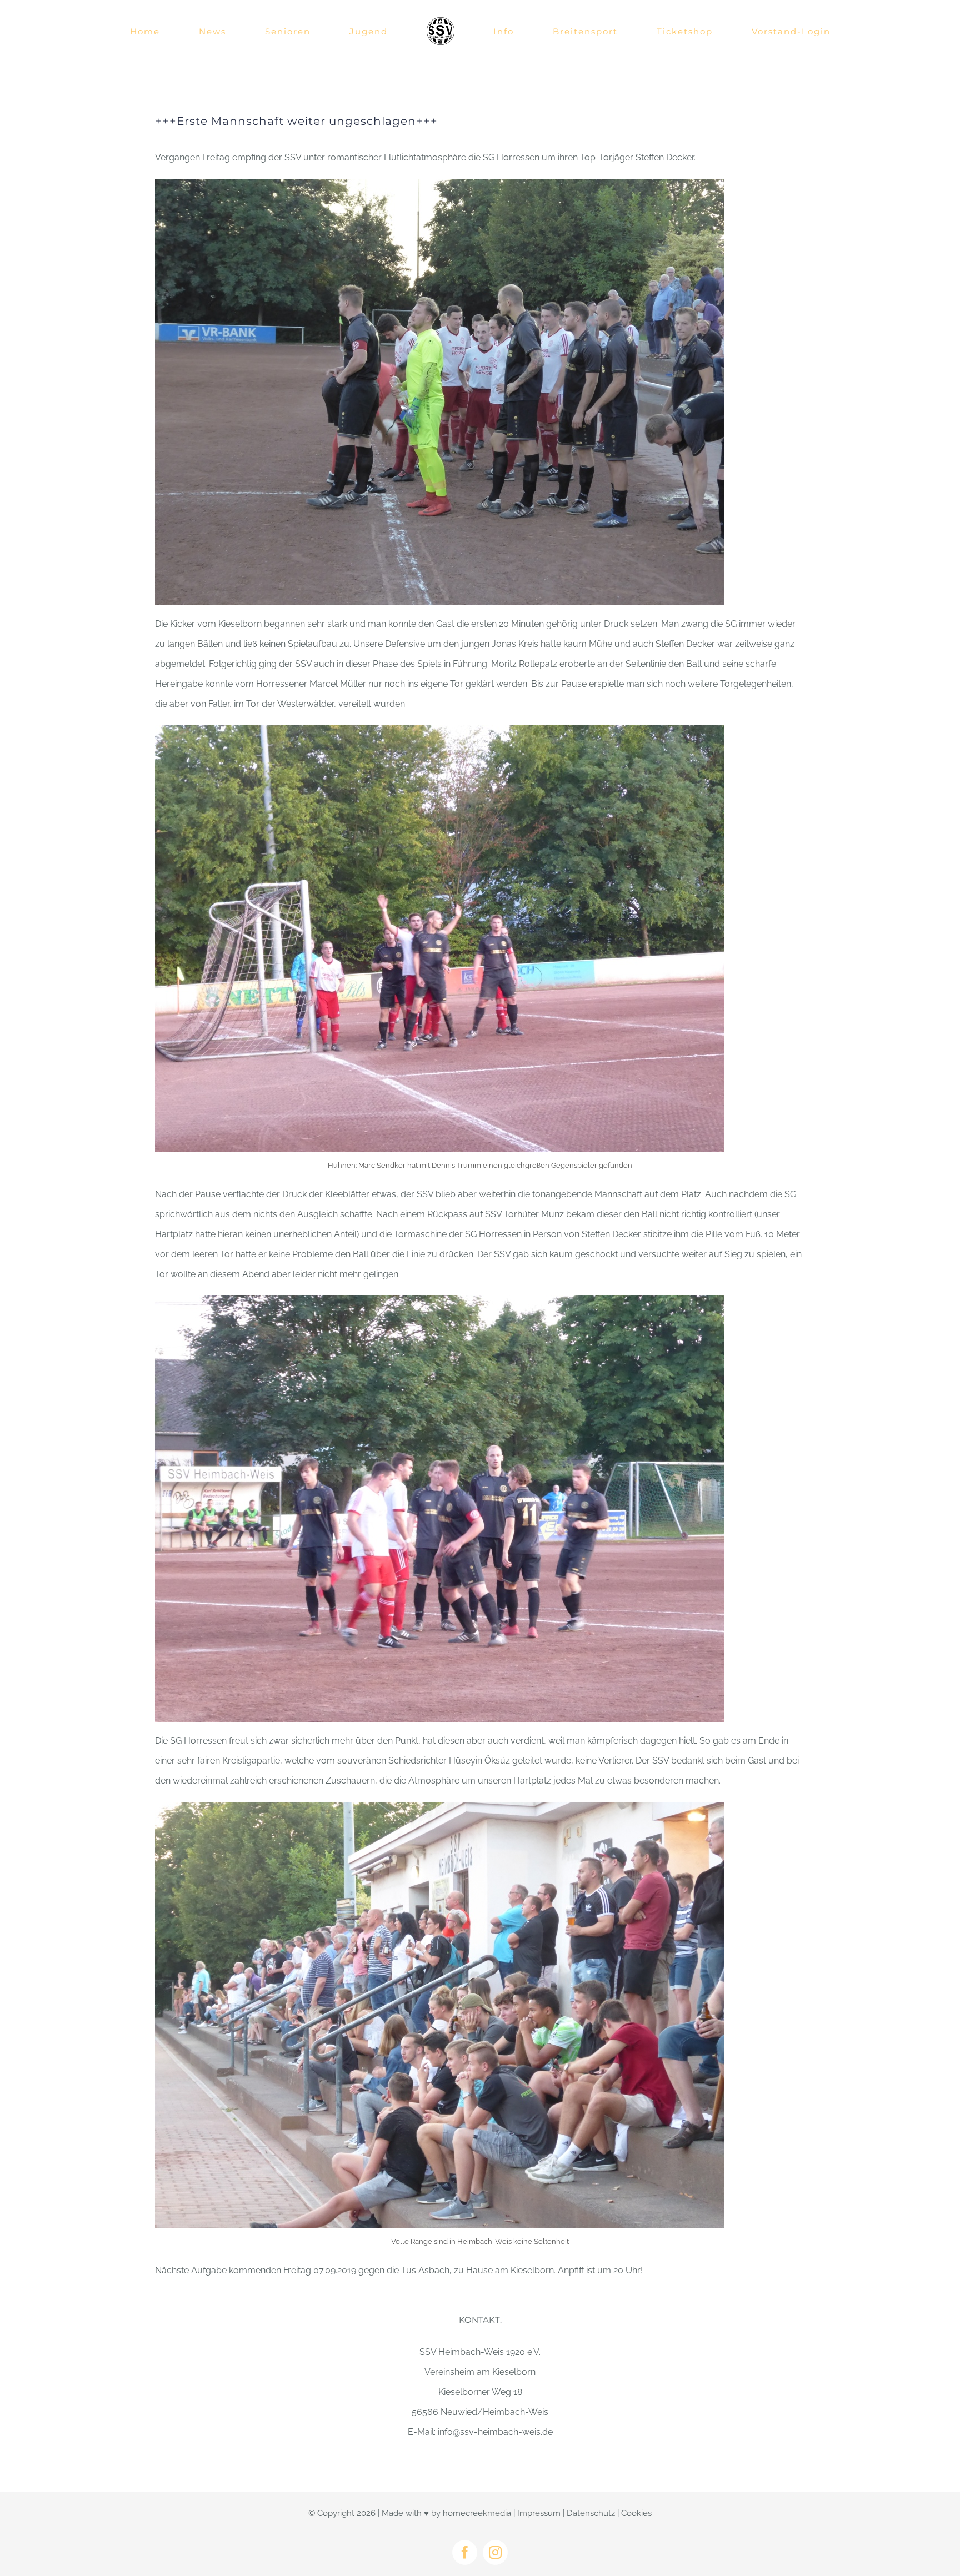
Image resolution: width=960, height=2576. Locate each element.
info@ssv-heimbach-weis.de (495, 2432)
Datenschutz (591, 2513)
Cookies (636, 2513)
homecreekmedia (477, 2513)
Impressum (539, 2513)
